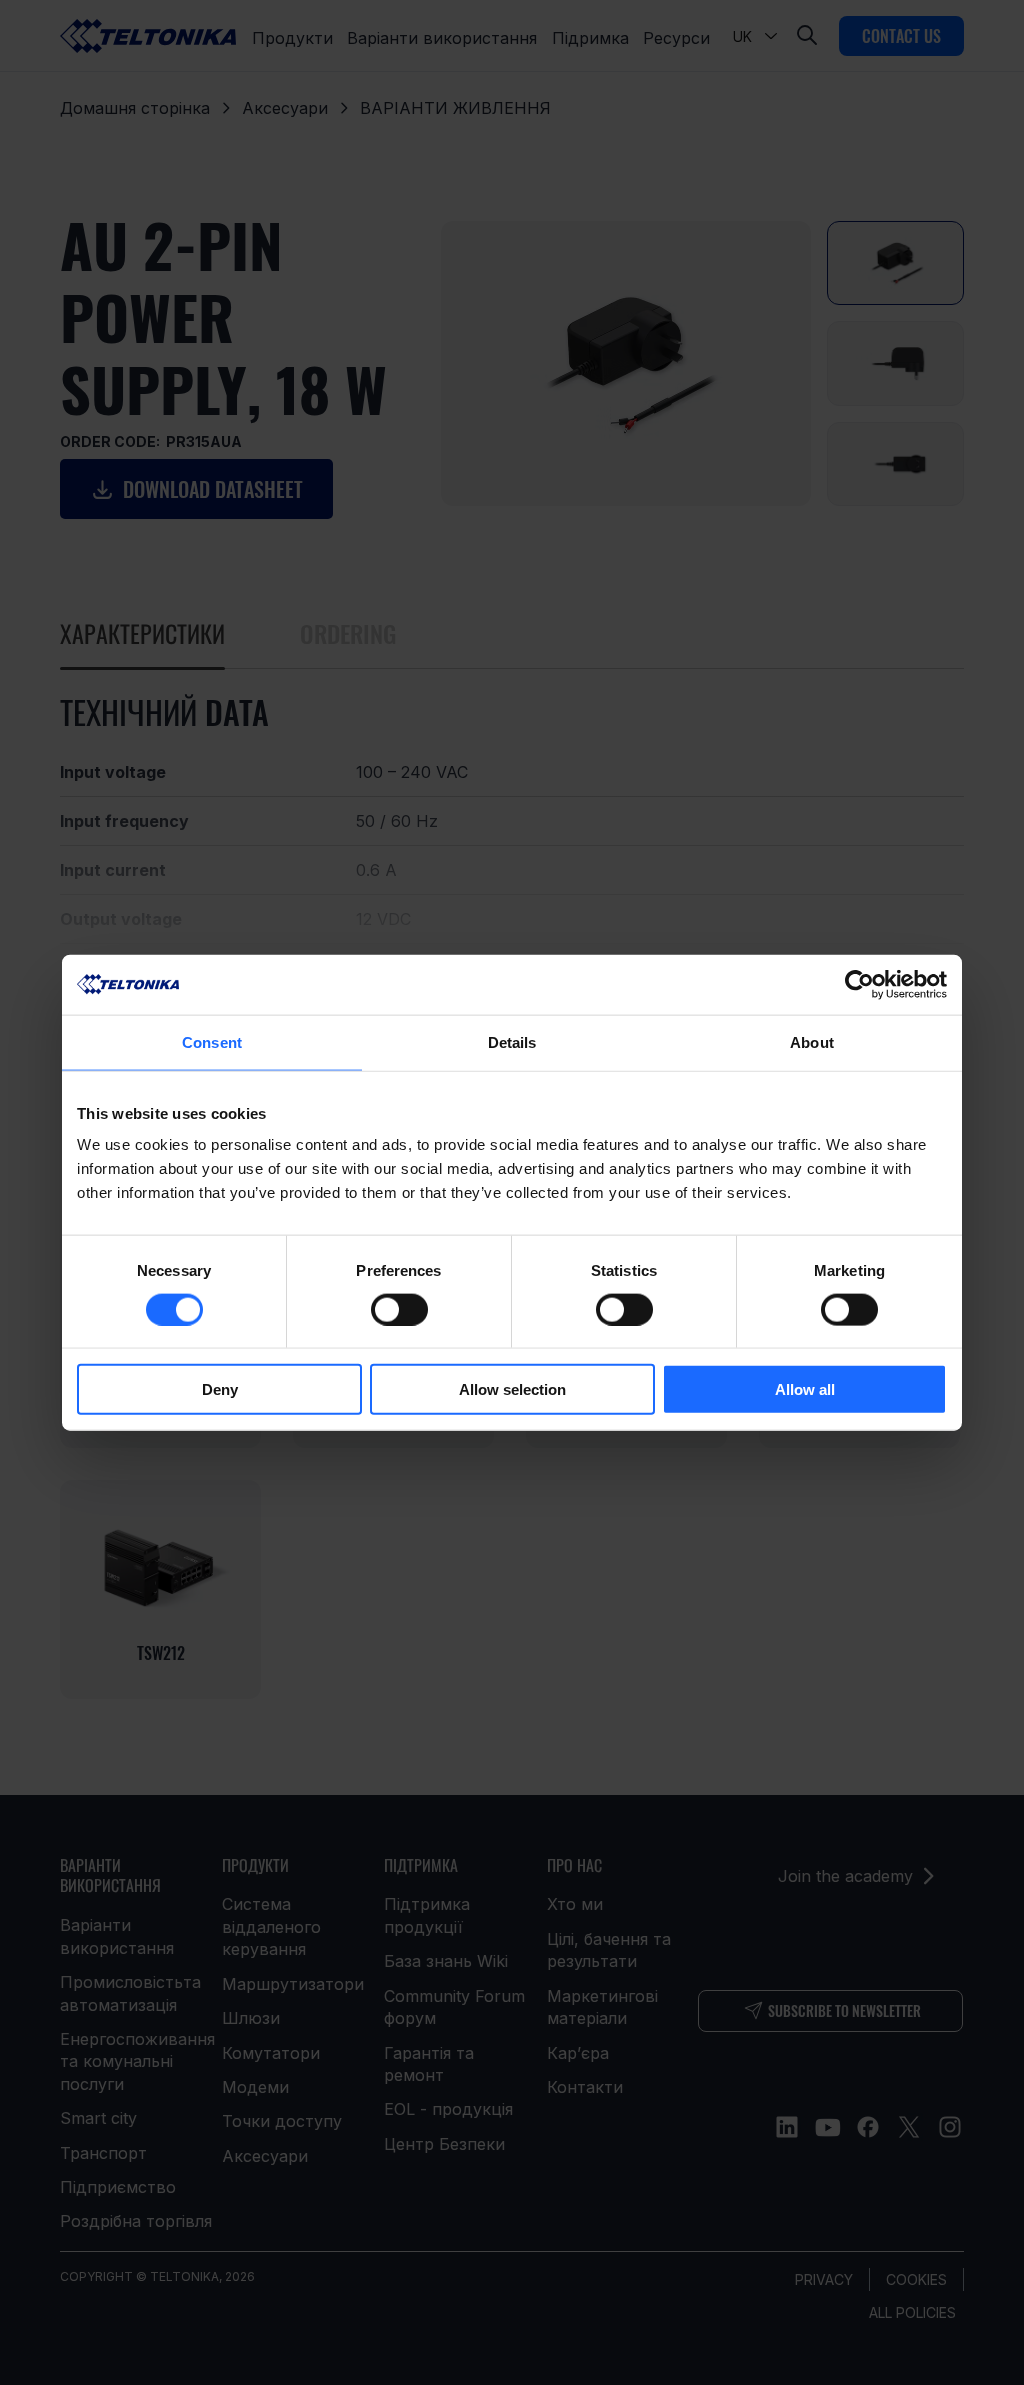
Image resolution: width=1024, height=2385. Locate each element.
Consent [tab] (212, 1041)
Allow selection (512, 1389)
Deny (220, 1389)
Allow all (805, 1389)
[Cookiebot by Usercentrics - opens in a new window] (859, 984)
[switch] (399, 1309)
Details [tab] (512, 1041)
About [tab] (812, 1041)
